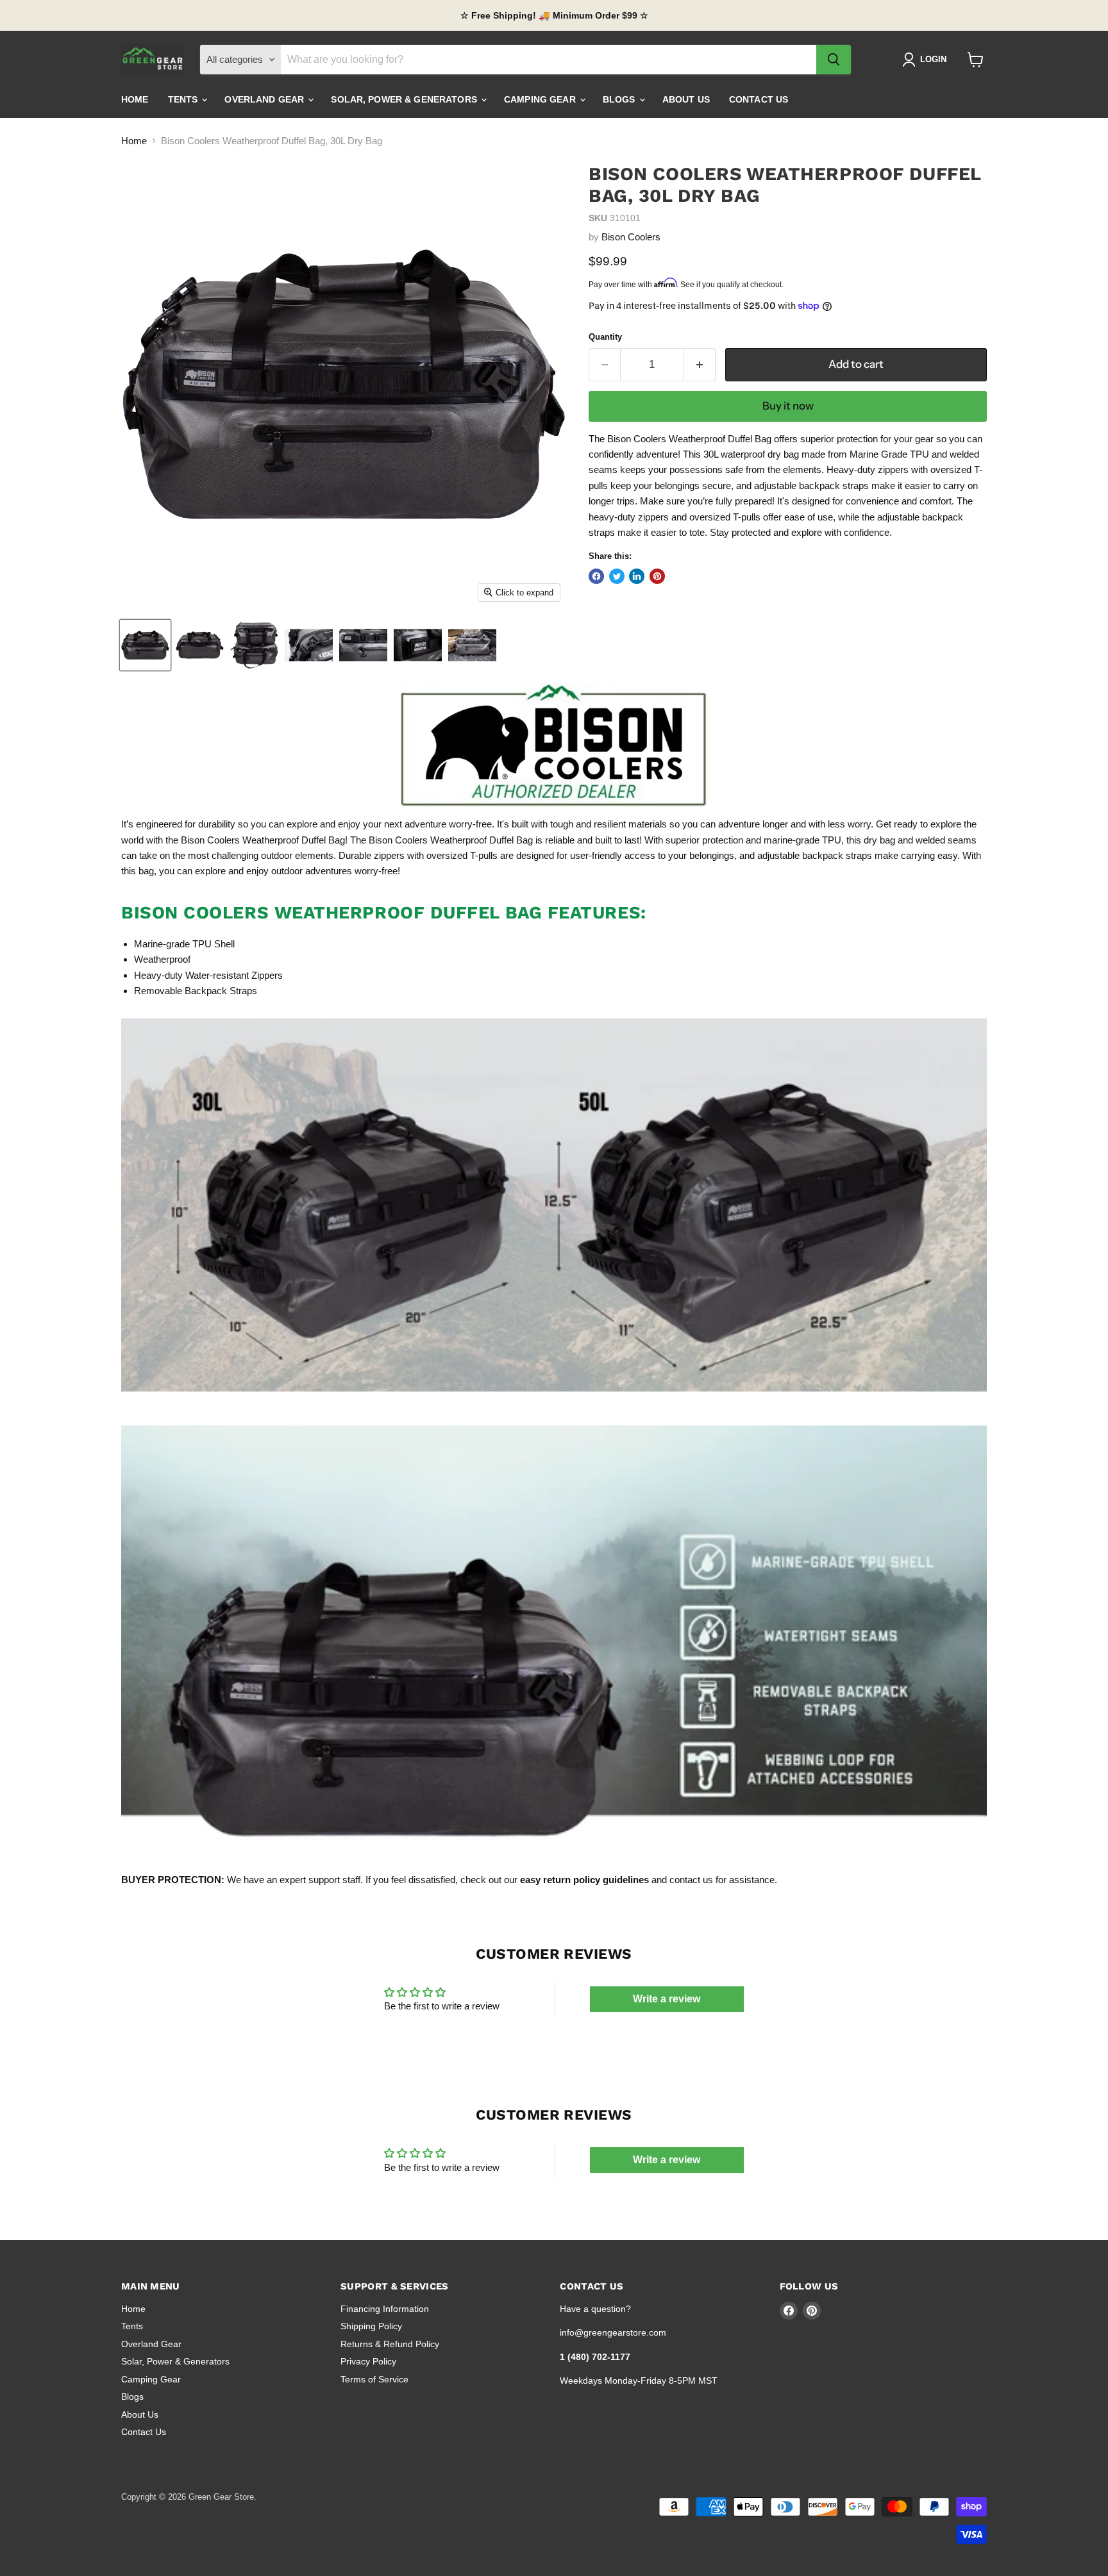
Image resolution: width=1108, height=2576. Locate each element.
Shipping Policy (371, 2326)
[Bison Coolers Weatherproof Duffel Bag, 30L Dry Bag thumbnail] (145, 645)
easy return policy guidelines (583, 1880)
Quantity (605, 337)
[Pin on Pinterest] (657, 576)
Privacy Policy (368, 2361)
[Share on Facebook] (596, 576)
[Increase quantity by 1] (700, 364)
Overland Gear (265, 99)
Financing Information (385, 2309)
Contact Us (759, 99)
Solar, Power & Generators (405, 99)
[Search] (834, 60)
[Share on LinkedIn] (637, 576)
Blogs (620, 99)
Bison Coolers (631, 237)
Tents (184, 99)
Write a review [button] (667, 1999)
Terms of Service (374, 2379)
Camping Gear (541, 99)
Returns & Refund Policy (390, 2344)
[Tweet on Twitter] (617, 576)
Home (135, 99)
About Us (686, 99)
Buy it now (788, 406)
